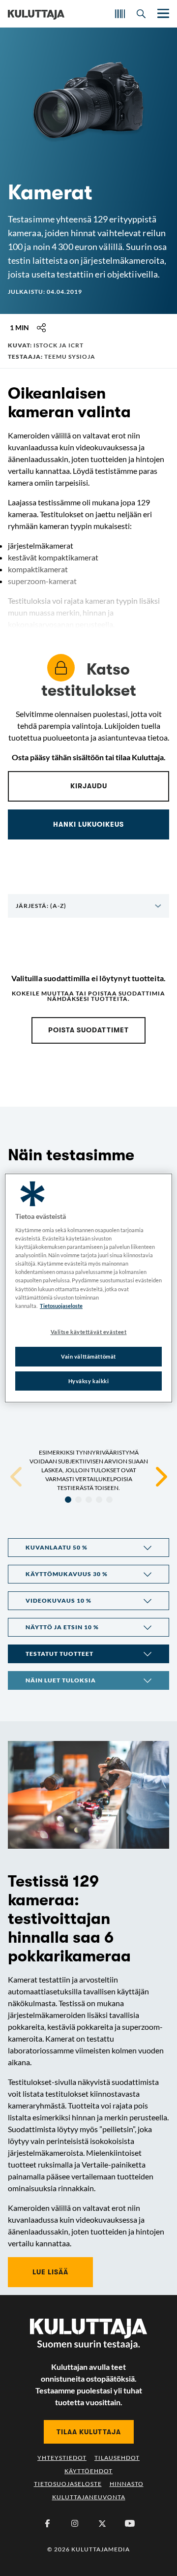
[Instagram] (75, 2523)
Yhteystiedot (62, 2458)
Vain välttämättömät (88, 1356)
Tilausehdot (117, 2458)
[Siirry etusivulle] (36, 14)
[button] (88, 1548)
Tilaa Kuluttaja (89, 2432)
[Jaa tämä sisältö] (41, 328)
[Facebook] (47, 2523)
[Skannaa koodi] (120, 14)
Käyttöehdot (88, 2471)
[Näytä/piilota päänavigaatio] (162, 14)
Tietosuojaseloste (68, 2484)
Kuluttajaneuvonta (89, 2497)
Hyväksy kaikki (89, 1381)
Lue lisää (50, 2272)
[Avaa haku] (141, 14)
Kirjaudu (89, 786)
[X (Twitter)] (102, 2523)
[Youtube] (130, 2523)
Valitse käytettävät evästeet (89, 1332)
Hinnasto (127, 2484)
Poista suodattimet (88, 1030)
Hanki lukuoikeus (88, 824)
